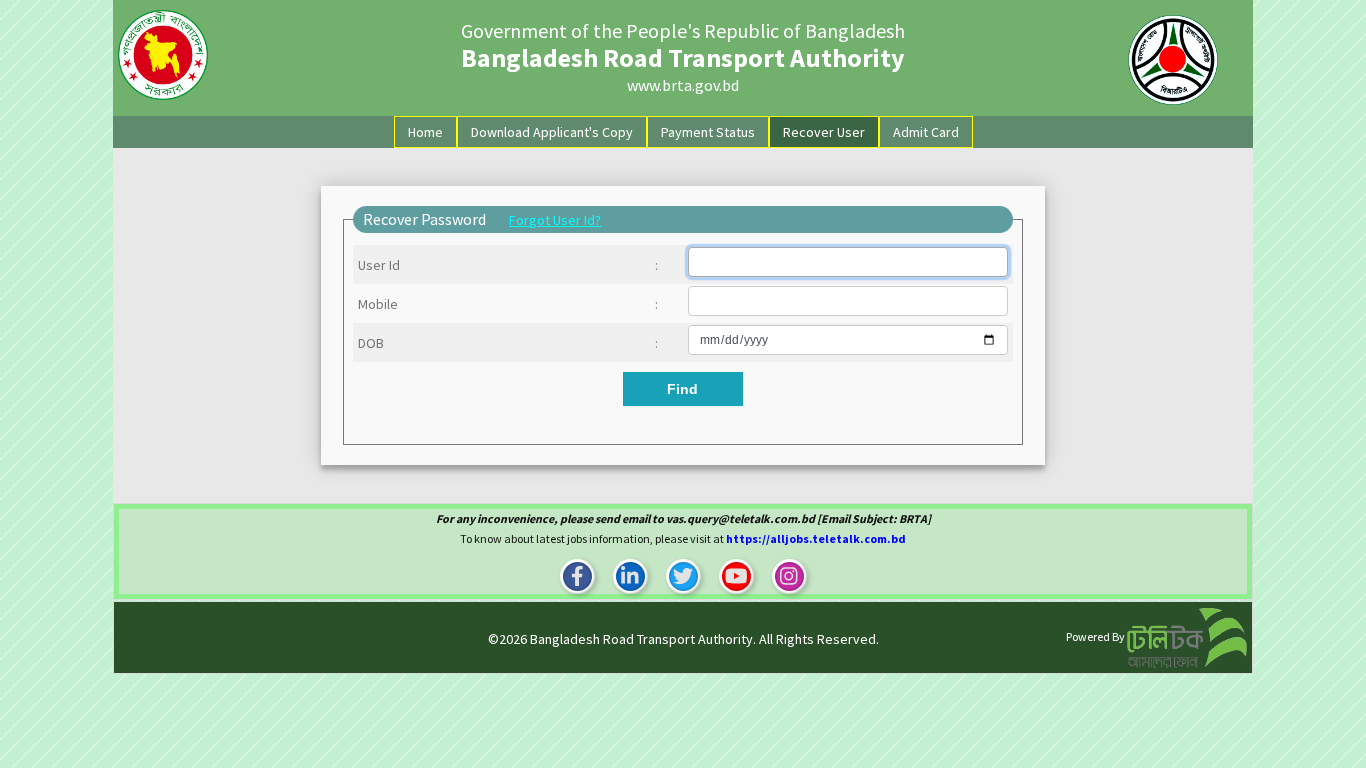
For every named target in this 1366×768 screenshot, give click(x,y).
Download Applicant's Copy (552, 132)
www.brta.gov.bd (683, 85)
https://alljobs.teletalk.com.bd (816, 538)
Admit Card (926, 132)
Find (682, 389)
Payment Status (708, 132)
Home (429, 131)
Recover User (824, 132)
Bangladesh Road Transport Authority (641, 639)
